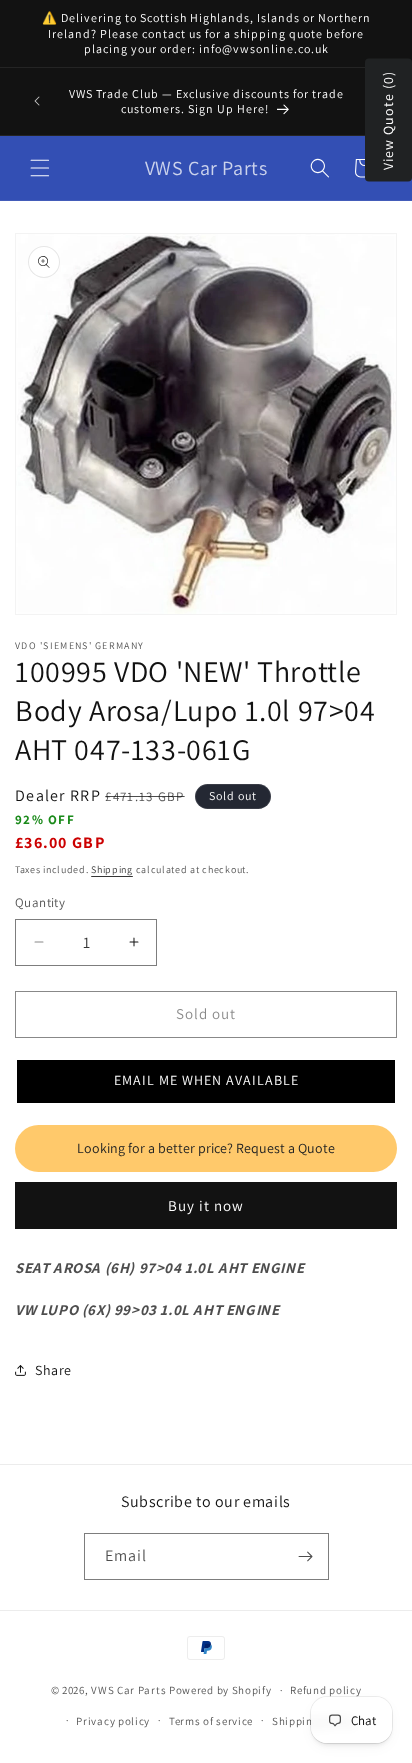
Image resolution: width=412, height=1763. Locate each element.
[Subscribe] (306, 1556)
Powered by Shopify (220, 1690)
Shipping (112, 869)
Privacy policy (113, 1721)
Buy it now (206, 1205)
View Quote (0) (388, 120)
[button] (40, 168)
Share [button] (53, 1370)
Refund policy (325, 1690)
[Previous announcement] (37, 101)
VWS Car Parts (128, 1690)
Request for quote (206, 1149)
